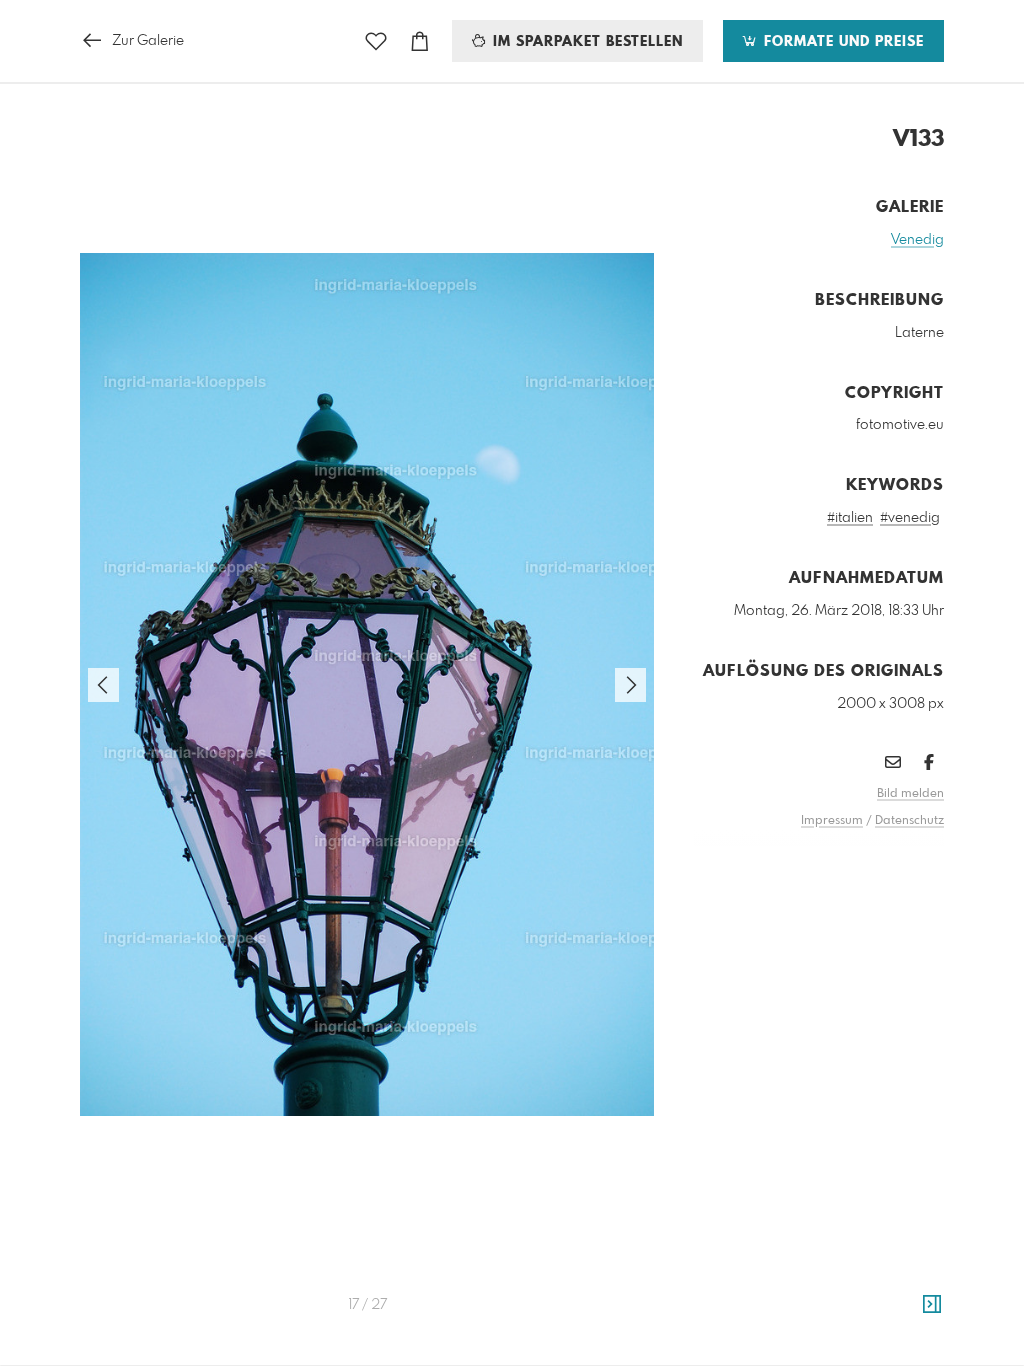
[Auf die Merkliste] (376, 41)
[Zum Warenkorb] (420, 41)
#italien (850, 518)
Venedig (917, 240)
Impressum (832, 821)
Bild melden (910, 794)
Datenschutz (909, 821)
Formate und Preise (841, 42)
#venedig (910, 518)
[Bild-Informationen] (932, 1305)
